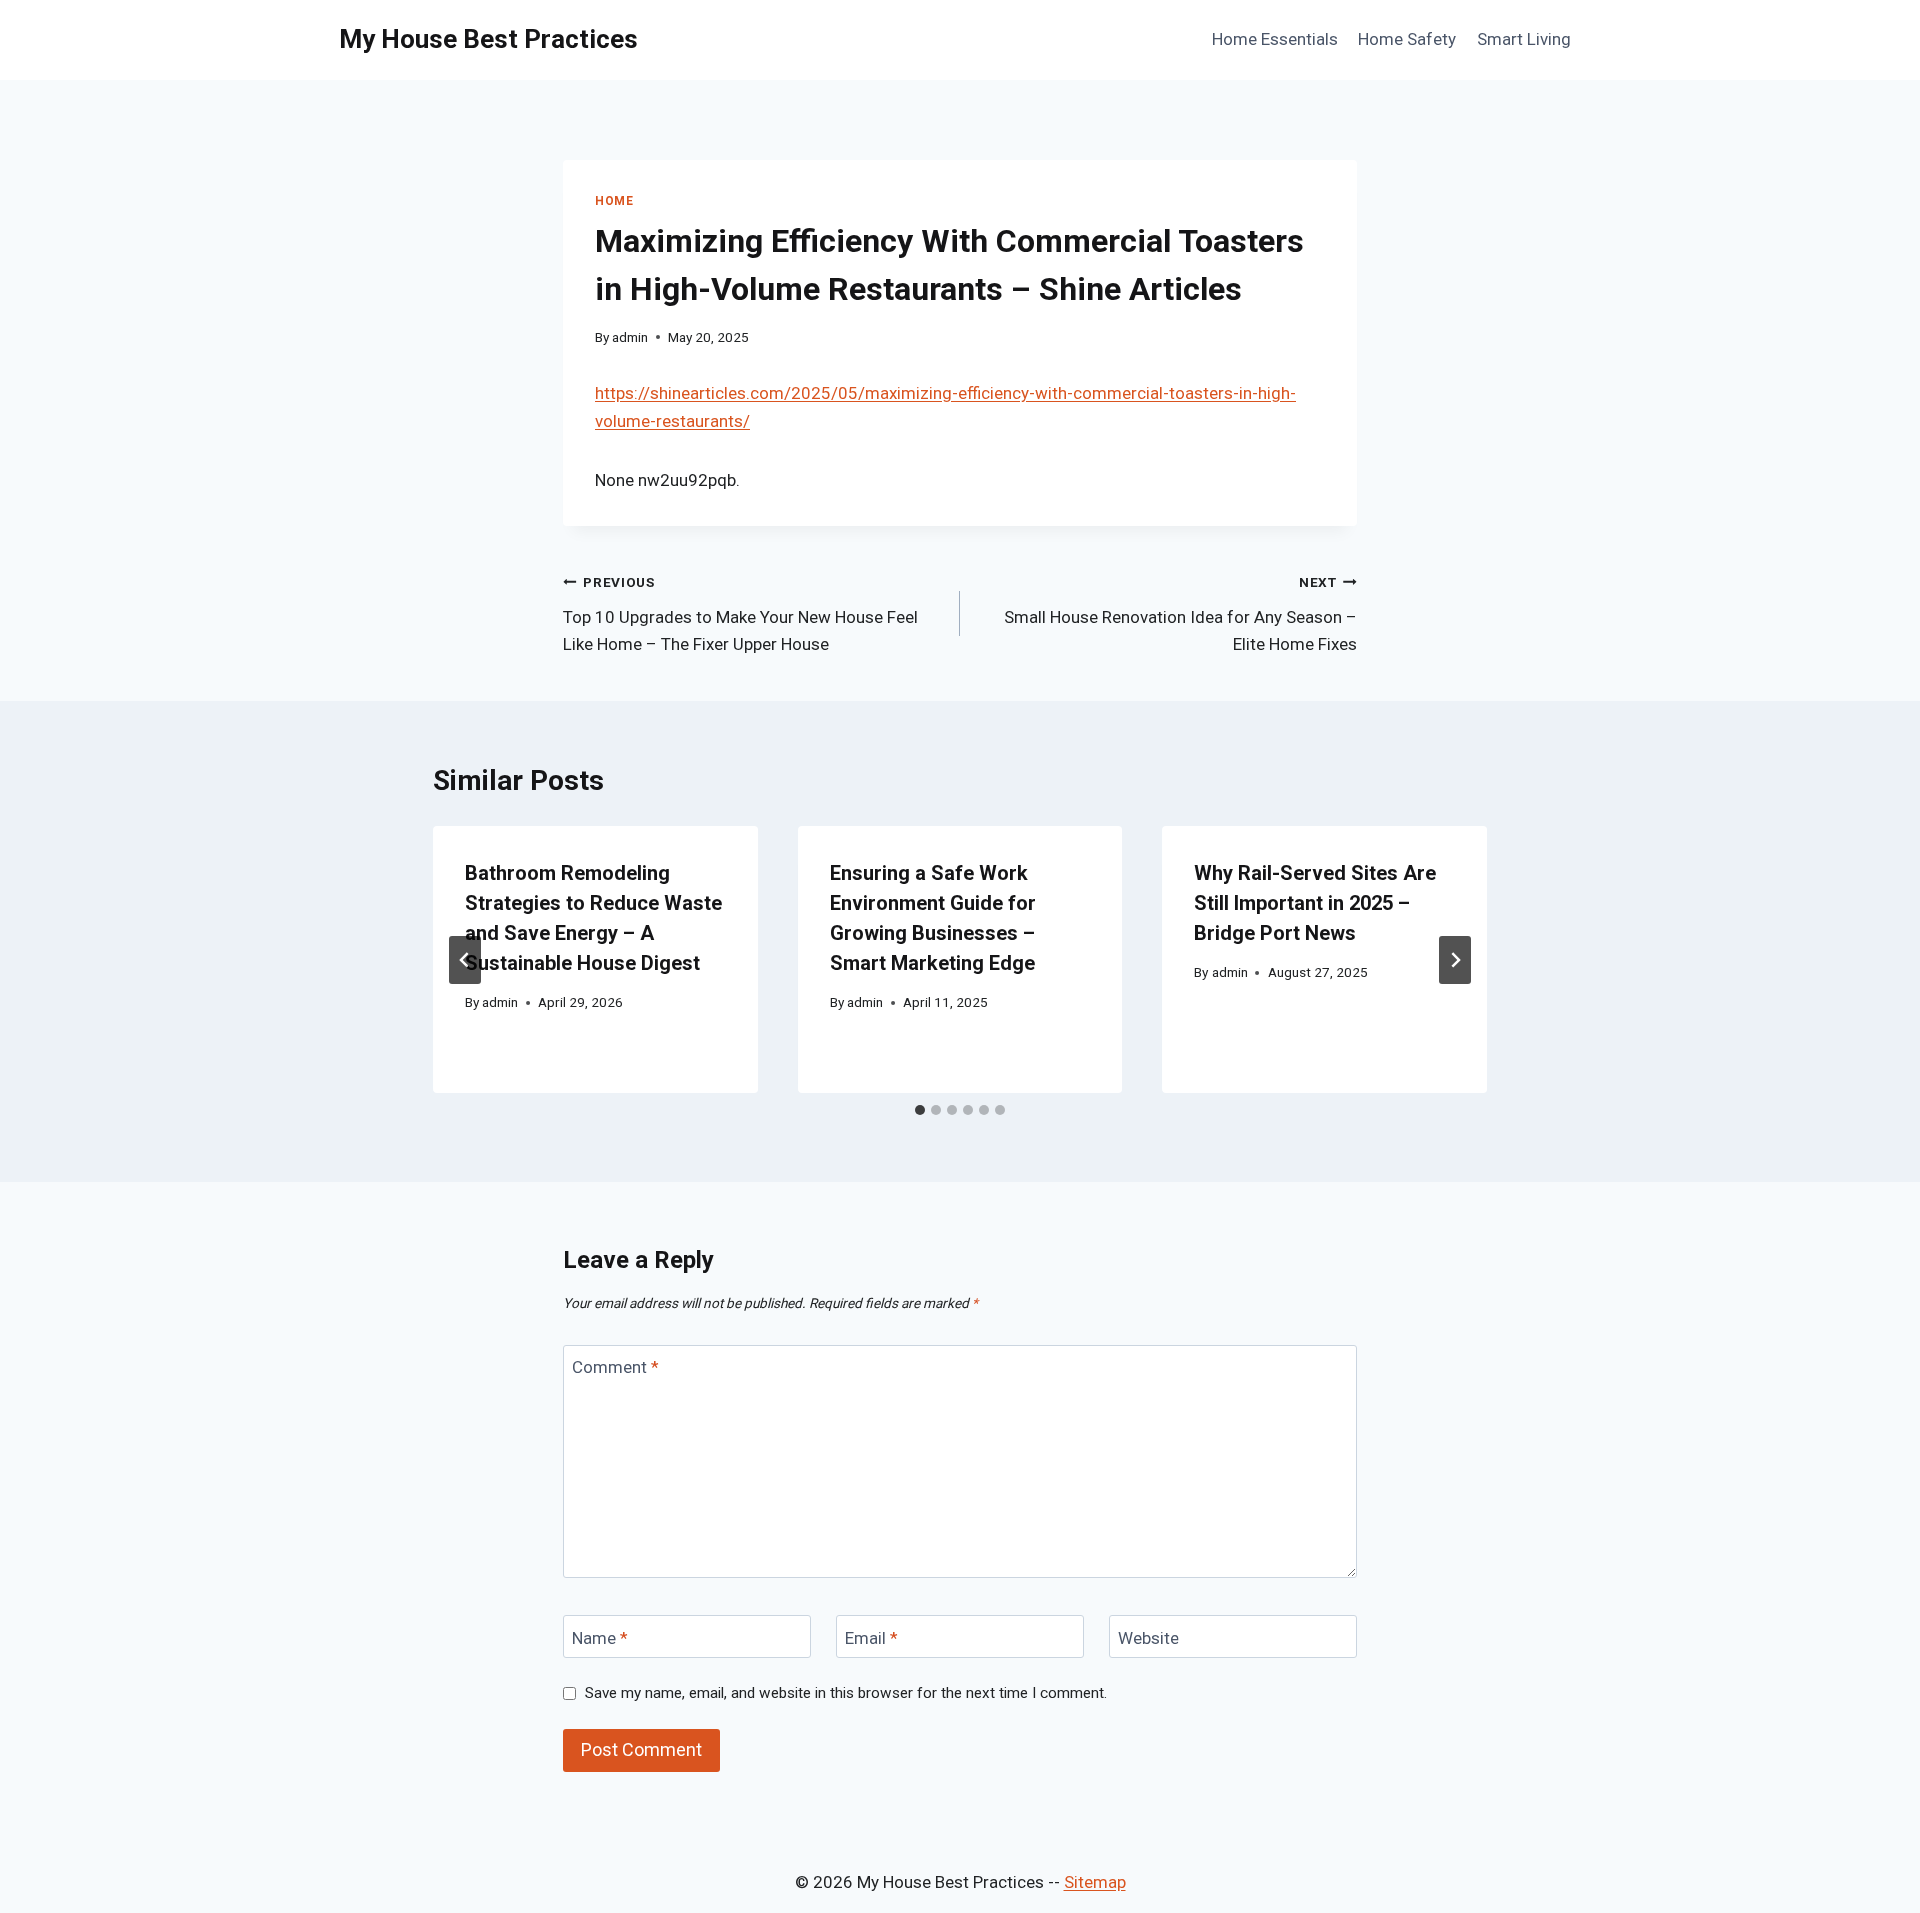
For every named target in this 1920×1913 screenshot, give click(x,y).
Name (600, 1637)
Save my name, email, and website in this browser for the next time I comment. (846, 1693)
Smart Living (1524, 39)
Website (1148, 1637)
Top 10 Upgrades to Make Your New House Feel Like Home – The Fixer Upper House (740, 614)
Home (614, 201)
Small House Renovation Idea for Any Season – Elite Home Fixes (1180, 614)
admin (630, 337)
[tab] (920, 1110)
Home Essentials (1275, 39)
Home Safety (1407, 39)
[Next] (1455, 960)
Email (871, 1637)
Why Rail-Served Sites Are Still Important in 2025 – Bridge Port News (1315, 903)
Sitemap (1095, 1882)
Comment (615, 1367)
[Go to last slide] (465, 960)
